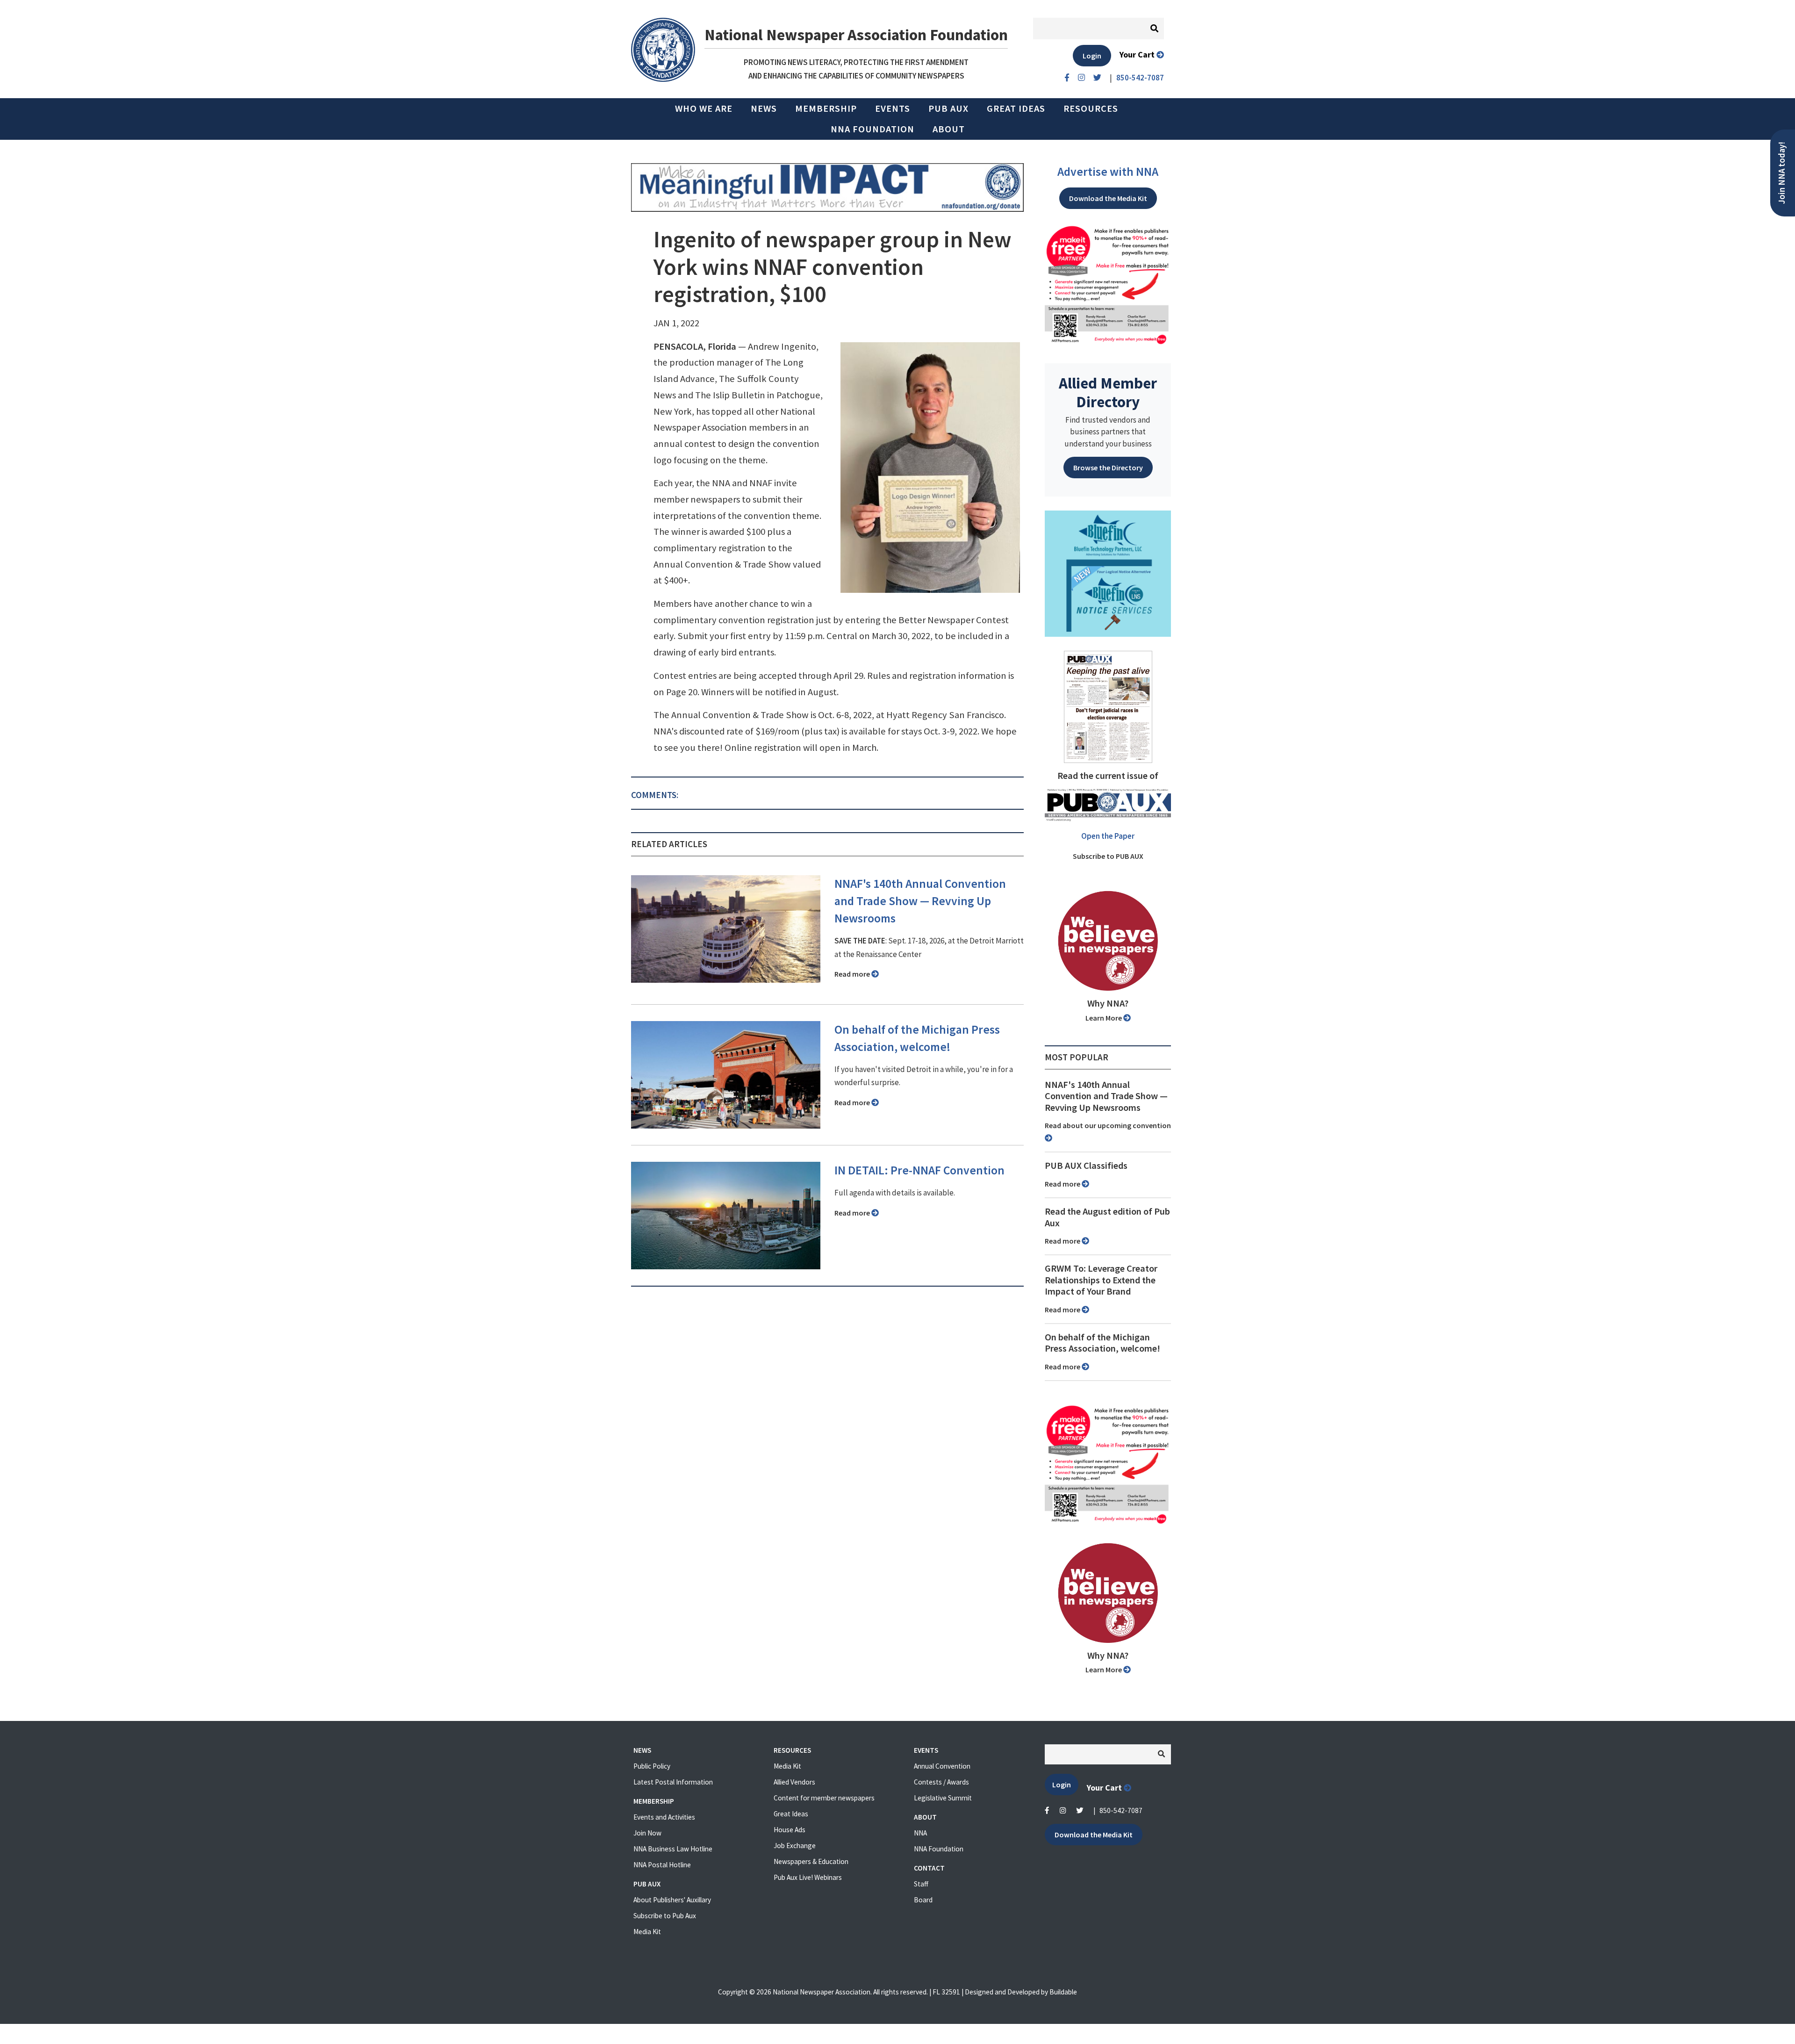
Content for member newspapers (824, 1798)
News (764, 108)
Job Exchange (795, 1846)
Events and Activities (664, 1817)
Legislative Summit (943, 1798)
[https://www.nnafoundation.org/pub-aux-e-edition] (1108, 706)
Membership (826, 108)
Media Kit (647, 1932)
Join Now (647, 1833)
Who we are (704, 108)
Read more (853, 974)
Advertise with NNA (1108, 172)
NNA (920, 1833)
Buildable (1063, 1992)
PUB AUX (948, 108)
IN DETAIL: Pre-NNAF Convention (919, 1170)
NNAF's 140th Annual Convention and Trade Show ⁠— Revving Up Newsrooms (920, 901)
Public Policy (652, 1766)
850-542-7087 (1121, 1810)
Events (893, 108)
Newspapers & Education (811, 1861)
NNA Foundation (872, 129)
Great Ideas (1016, 108)
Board (923, 1900)
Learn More (1104, 1018)
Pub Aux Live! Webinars (808, 1877)
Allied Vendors (794, 1782)
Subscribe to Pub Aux (665, 1916)
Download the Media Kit (1108, 198)
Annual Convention (942, 1766)
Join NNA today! (1782, 173)
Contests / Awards (941, 1782)
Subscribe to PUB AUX (1108, 856)
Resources (1091, 108)
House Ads (790, 1830)
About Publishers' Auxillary (672, 1900)
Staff (921, 1884)
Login (1092, 56)
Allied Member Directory (1108, 392)
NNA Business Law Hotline (673, 1849)
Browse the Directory (1108, 468)
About (949, 129)
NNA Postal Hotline (662, 1865)
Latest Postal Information (673, 1782)
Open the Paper (1108, 836)
